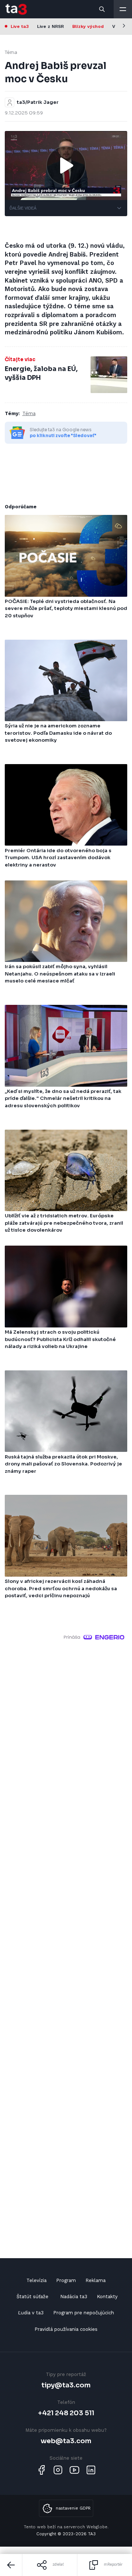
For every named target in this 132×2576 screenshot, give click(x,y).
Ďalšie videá (23, 208)
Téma (11, 52)
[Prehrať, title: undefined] (66, 166)
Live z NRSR (50, 26)
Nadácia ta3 (74, 2297)
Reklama (96, 2280)
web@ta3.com (66, 2441)
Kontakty (107, 2297)
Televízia (36, 2280)
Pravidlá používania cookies (66, 2329)
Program (66, 2280)
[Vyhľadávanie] (102, 9)
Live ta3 (20, 26)
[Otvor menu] (123, 9)
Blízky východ (88, 26)
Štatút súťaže (32, 2297)
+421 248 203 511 (66, 2413)
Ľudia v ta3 (31, 2313)
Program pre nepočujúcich (84, 2313)
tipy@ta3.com (66, 2385)
